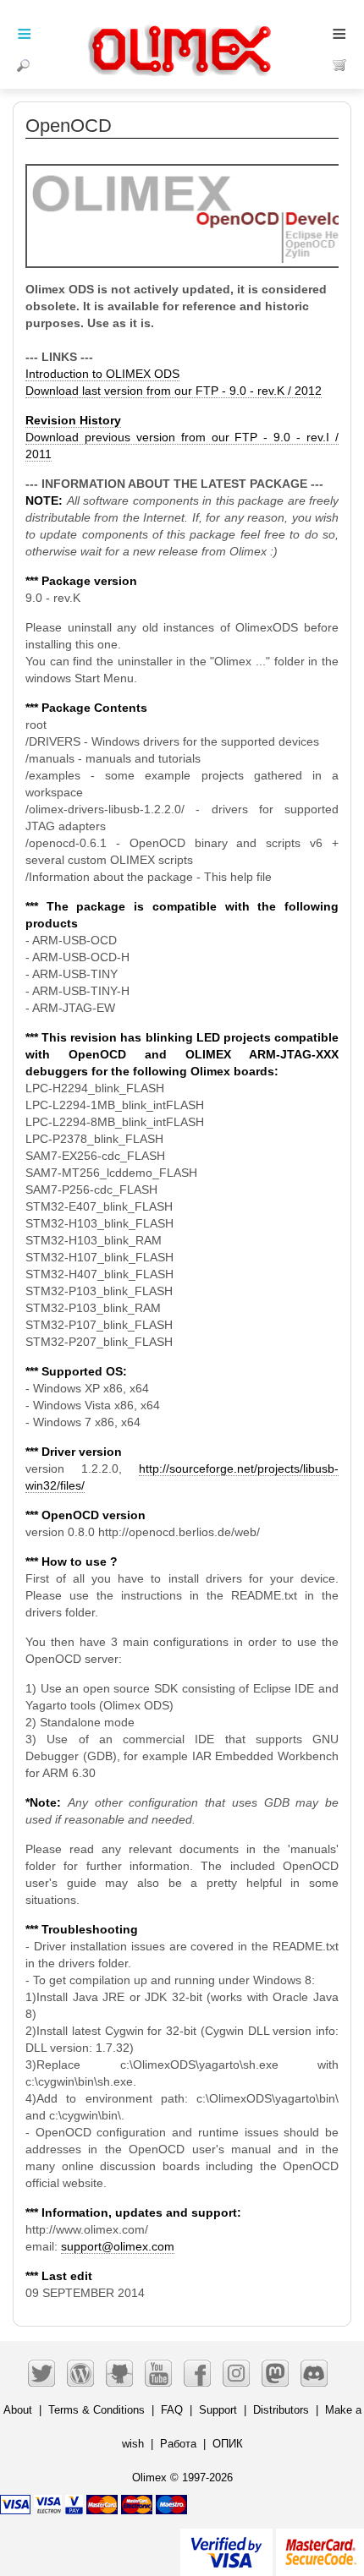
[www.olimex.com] (182, 30)
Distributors (281, 2410)
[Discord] (314, 2373)
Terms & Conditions (97, 2410)
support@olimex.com (118, 2246)
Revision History (73, 420)
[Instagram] (236, 2373)
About (18, 2410)
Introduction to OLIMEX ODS (102, 374)
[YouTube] (158, 2373)
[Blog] (80, 2373)
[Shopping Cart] (340, 65)
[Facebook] (197, 2373)
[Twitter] (41, 2373)
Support (218, 2410)
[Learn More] (320, 2545)
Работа (178, 2444)
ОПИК (228, 2444)
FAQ (172, 2410)
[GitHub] (119, 2373)
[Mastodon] (275, 2373)
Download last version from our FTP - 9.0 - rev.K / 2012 (174, 391)
